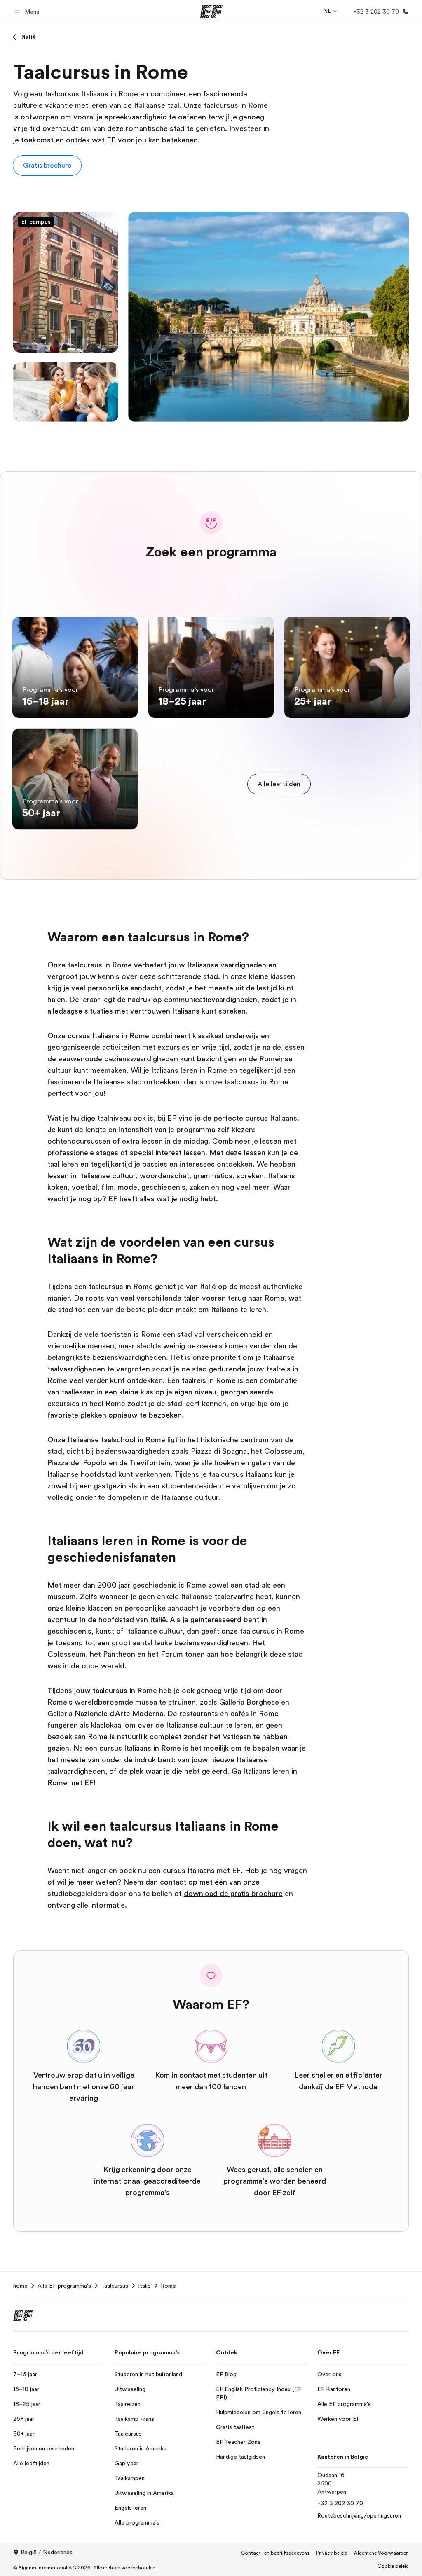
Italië (28, 37)
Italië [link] (144, 2286)
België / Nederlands (47, 2552)
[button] (28, 11)
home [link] (20, 2286)
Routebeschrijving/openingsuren (359, 2515)
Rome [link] (168, 2286)
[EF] (211, 12)
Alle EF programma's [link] (64, 2286)
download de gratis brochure (233, 1894)
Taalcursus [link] (115, 2286)
